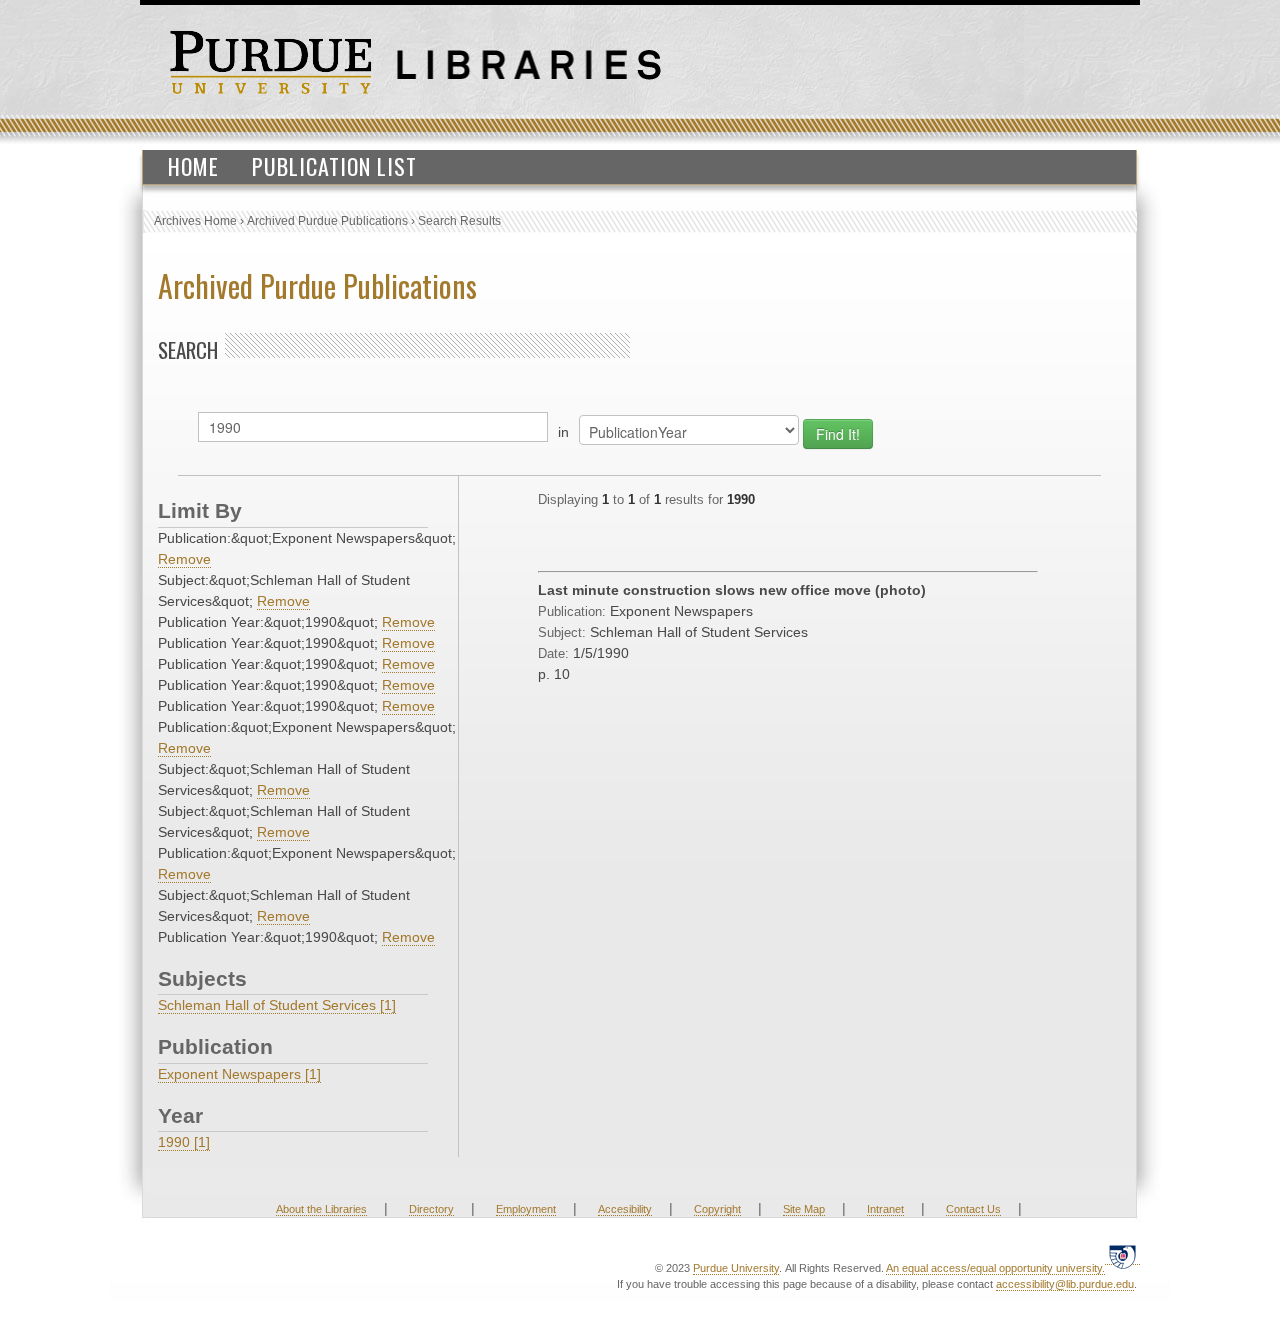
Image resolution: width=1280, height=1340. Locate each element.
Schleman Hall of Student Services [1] (277, 1005)
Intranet (885, 1209)
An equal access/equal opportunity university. (995, 1268)
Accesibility (625, 1209)
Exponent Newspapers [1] (239, 1074)
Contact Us (973, 1209)
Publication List (334, 166)
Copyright (717, 1209)
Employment (526, 1209)
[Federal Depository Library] (1122, 1256)
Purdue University (736, 1268)
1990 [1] (184, 1142)
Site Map (804, 1209)
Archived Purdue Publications (327, 221)
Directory (431, 1209)
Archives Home (195, 221)
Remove (184, 559)
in (563, 432)
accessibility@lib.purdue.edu (1065, 1284)
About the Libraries (321, 1209)
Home (193, 166)
